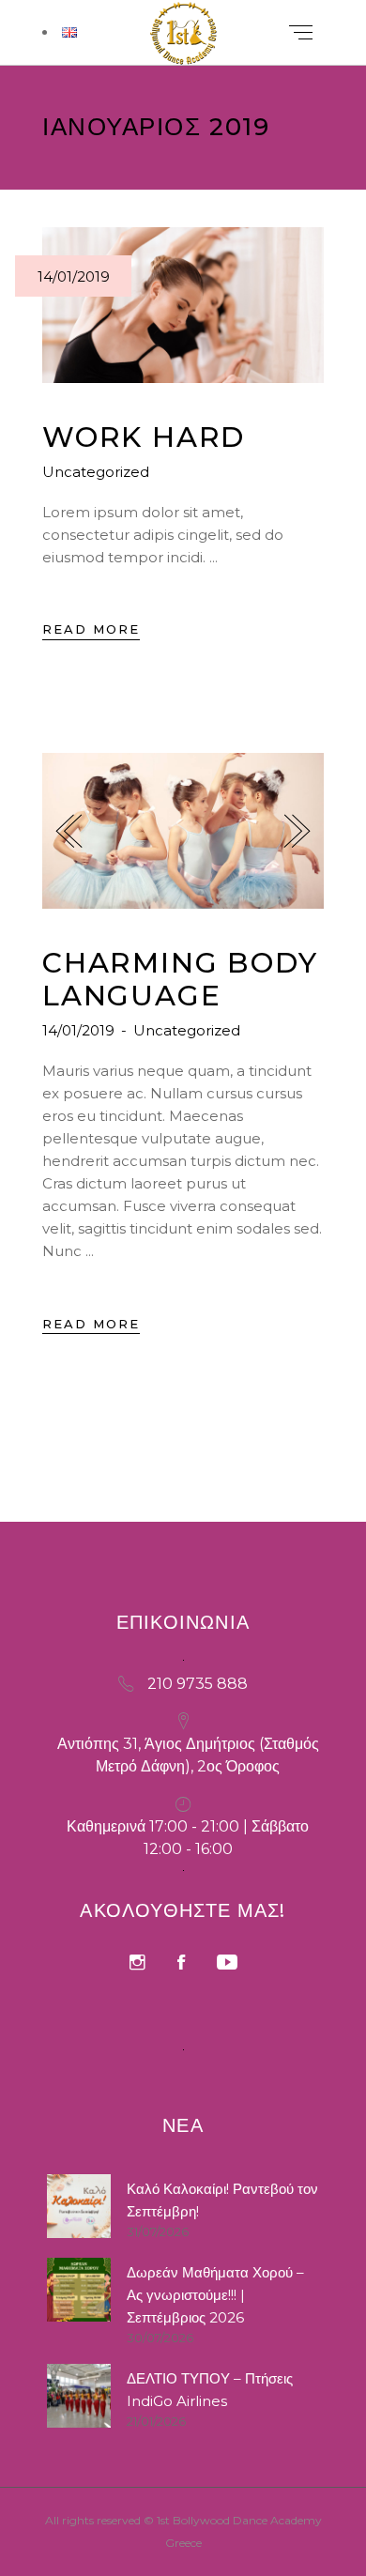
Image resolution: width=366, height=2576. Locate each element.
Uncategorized (96, 472)
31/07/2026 (158, 2231)
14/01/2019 (74, 276)
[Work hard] (183, 305)
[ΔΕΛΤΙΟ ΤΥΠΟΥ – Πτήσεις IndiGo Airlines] (79, 2396)
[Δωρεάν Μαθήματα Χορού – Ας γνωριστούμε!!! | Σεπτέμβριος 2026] (79, 2290)
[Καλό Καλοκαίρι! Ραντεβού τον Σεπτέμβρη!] (79, 2206)
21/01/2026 (156, 2421)
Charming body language (180, 980)
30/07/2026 (160, 2338)
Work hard (144, 437)
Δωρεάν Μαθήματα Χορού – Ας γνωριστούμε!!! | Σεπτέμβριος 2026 (215, 2295)
